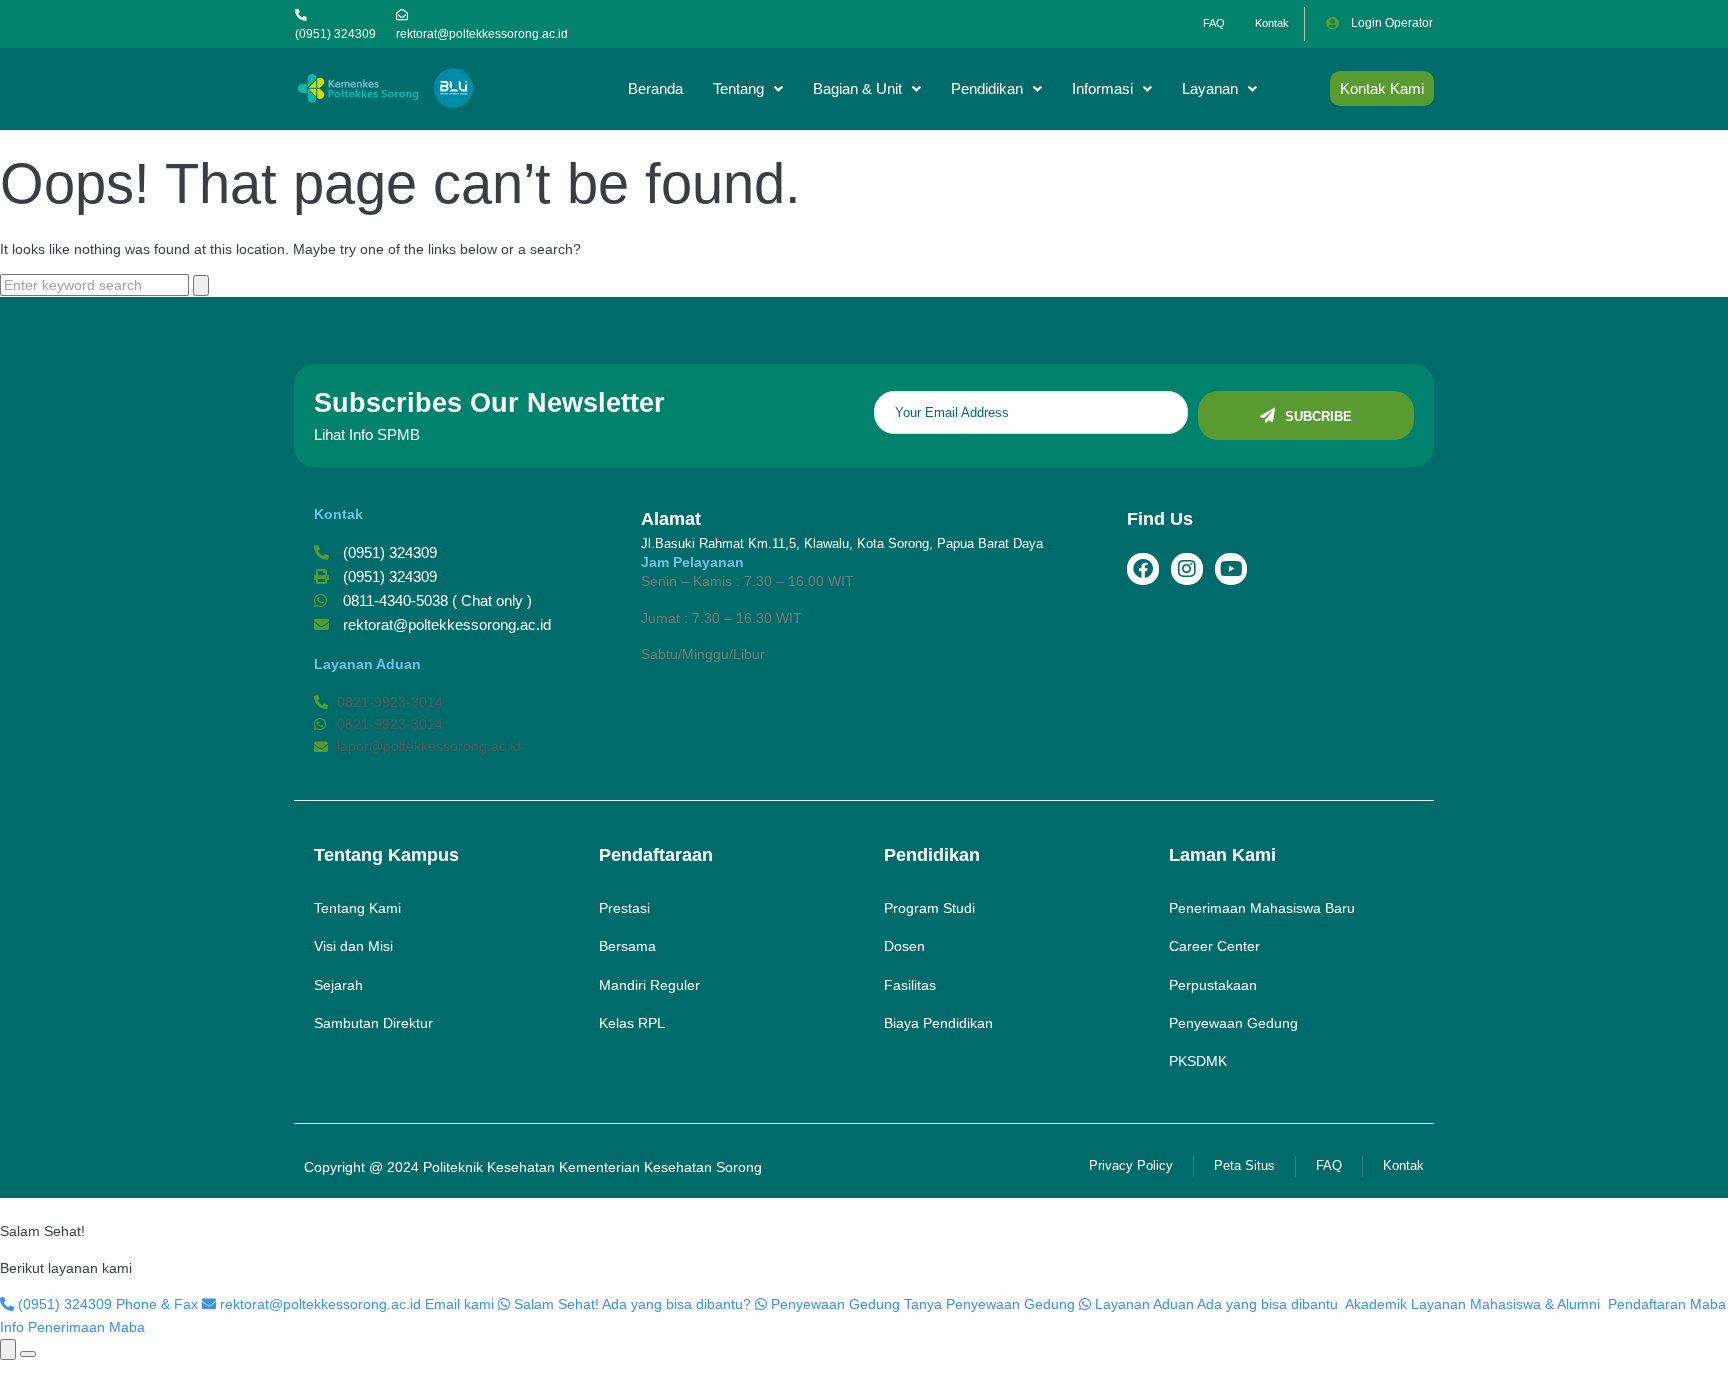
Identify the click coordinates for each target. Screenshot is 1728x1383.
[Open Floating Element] (8, 1349)
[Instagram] (1187, 569)
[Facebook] (1143, 569)
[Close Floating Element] (28, 1354)
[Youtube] (1231, 569)
